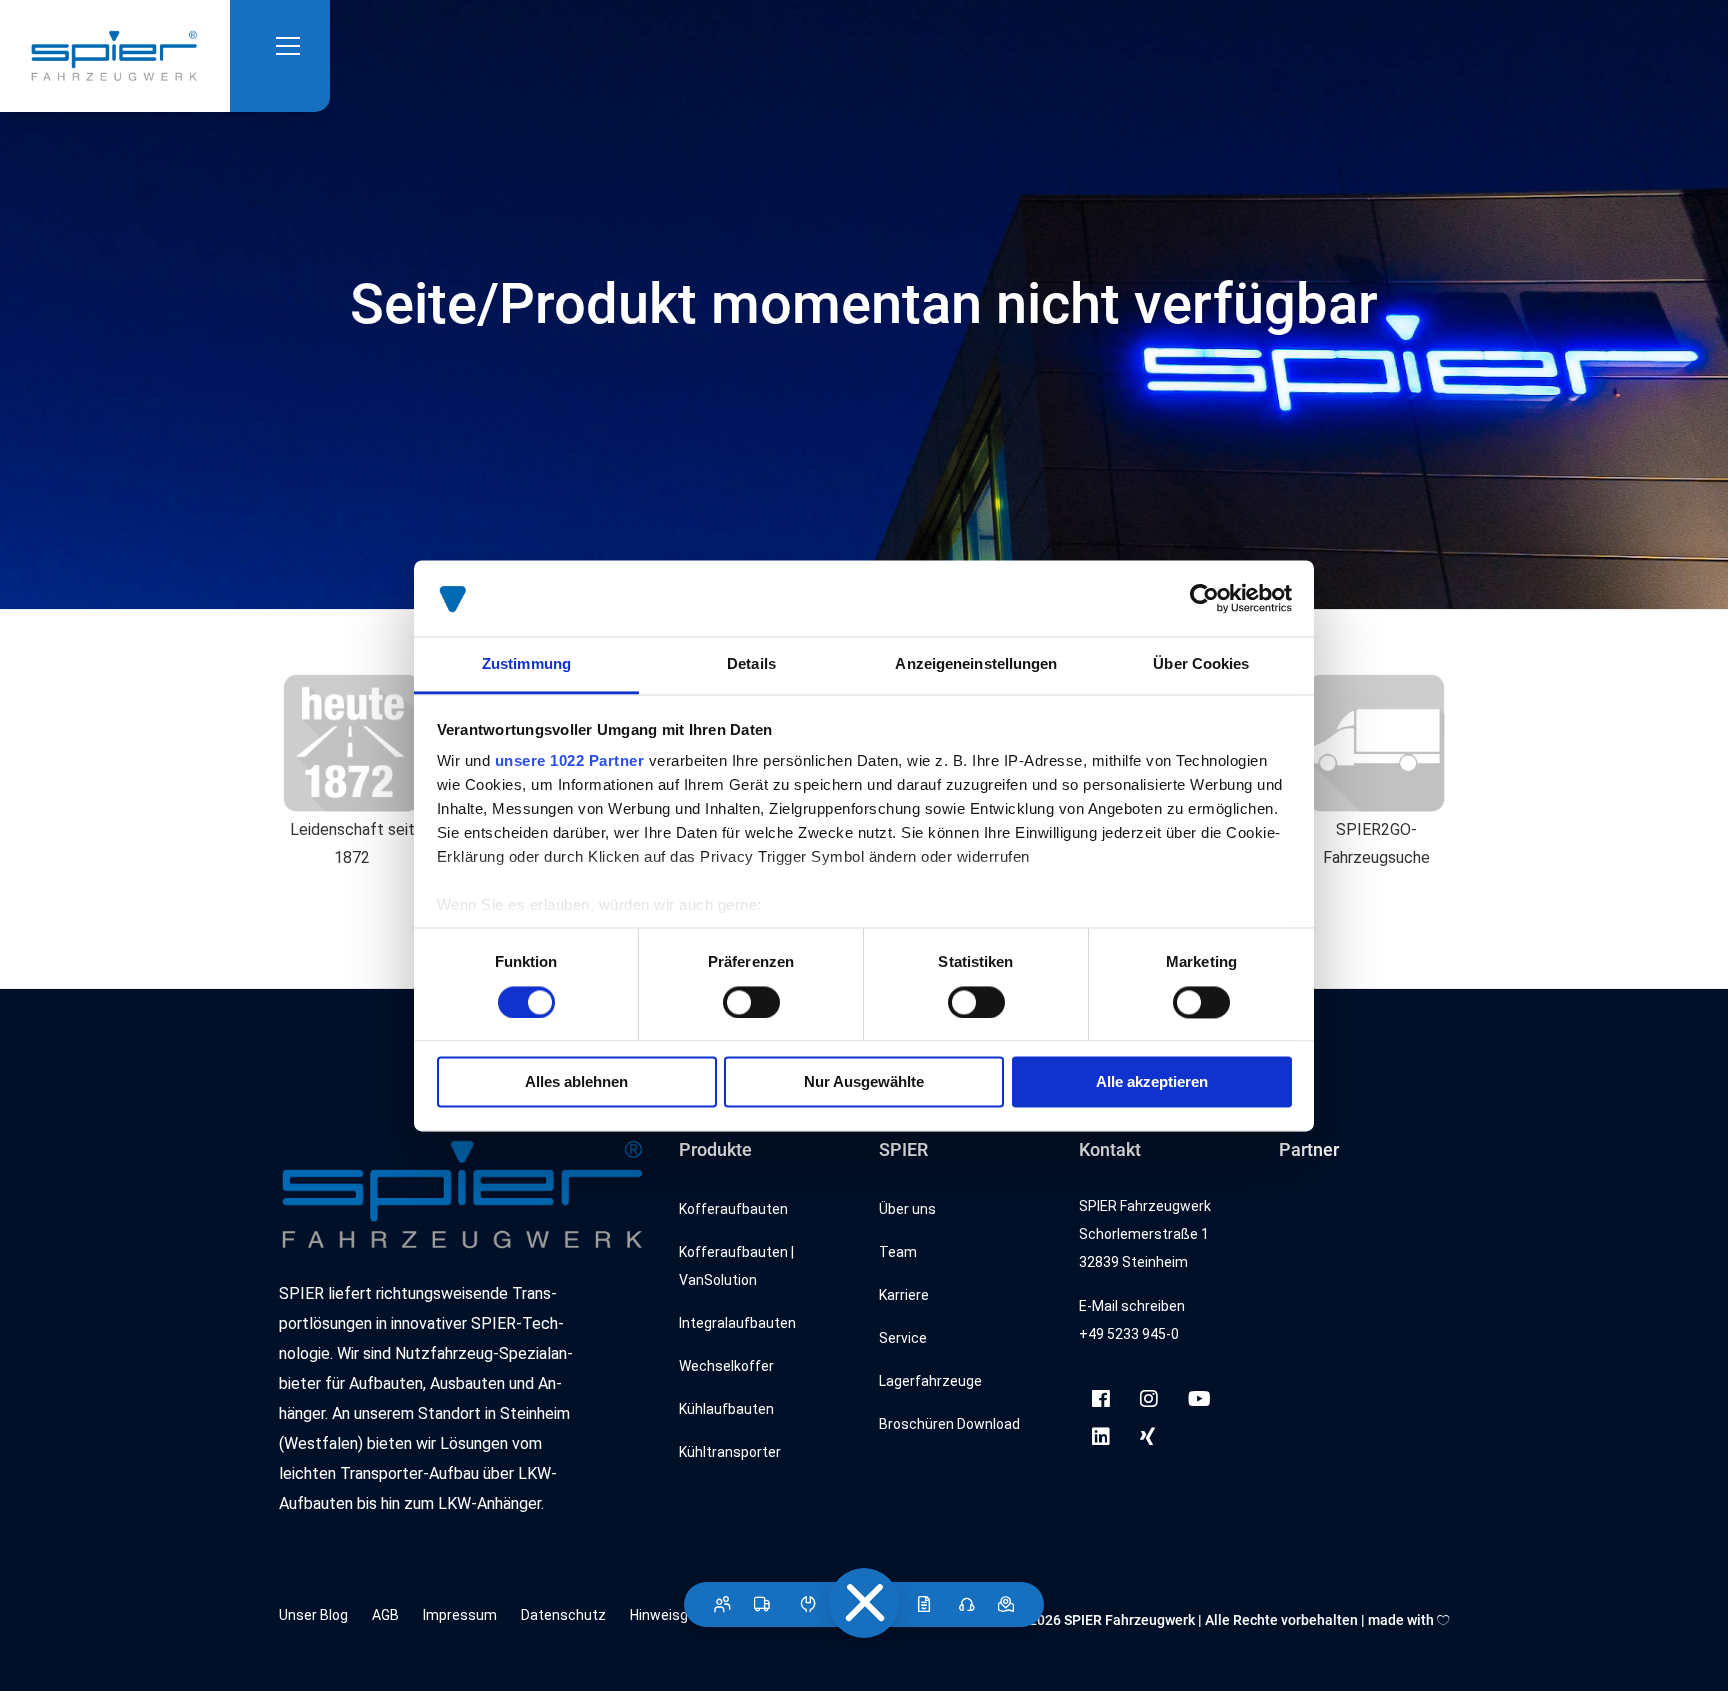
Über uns (907, 1209)
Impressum (460, 1615)
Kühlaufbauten (726, 1409)
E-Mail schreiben (1132, 1306)
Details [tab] (751, 664)
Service (903, 1338)
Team (898, 1252)
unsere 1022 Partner (570, 761)
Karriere (904, 1295)
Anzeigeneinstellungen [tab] (976, 664)
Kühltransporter (730, 1452)
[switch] (751, 1002)
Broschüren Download (949, 1424)
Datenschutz (563, 1615)
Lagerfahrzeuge (930, 1381)
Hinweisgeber (673, 1615)
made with (1402, 1620)
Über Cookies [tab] (1201, 664)
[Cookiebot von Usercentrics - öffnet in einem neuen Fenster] (1204, 598)
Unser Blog (313, 1615)
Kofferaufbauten (733, 1209)
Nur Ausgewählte (864, 1082)
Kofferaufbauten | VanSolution (736, 1266)
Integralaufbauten (737, 1323)
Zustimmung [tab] (526, 664)
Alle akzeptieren (1152, 1082)
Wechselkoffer (726, 1366)
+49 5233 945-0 (1129, 1334)
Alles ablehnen (576, 1082)
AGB (385, 1615)
